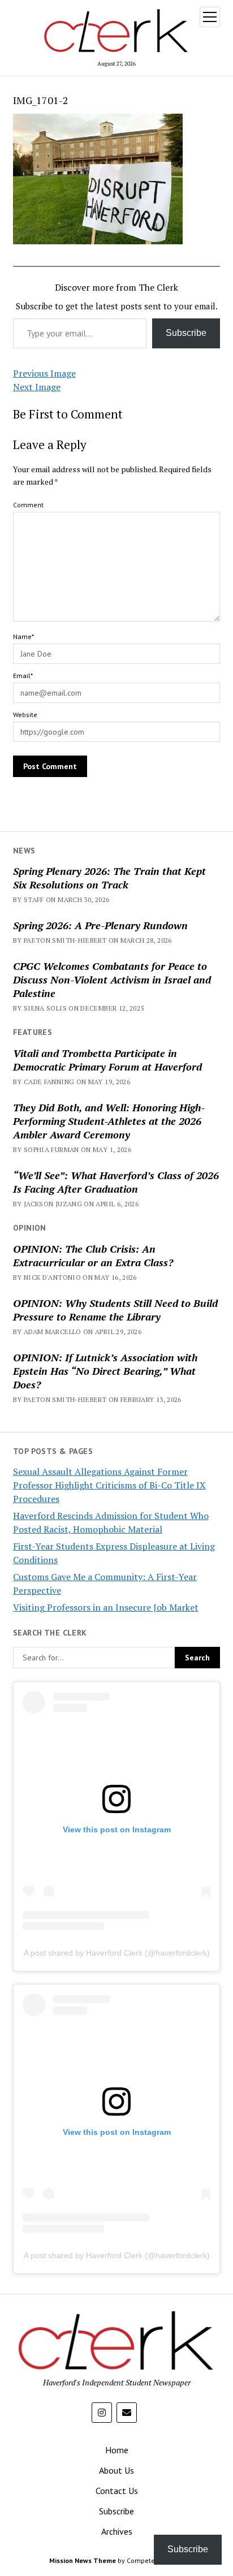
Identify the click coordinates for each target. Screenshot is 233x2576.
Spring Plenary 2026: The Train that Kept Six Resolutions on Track (109, 878)
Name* (23, 637)
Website (25, 715)
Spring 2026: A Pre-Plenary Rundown (100, 925)
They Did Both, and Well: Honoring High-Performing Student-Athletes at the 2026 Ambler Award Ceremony (109, 1121)
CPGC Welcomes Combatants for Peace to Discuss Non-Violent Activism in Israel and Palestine (112, 980)
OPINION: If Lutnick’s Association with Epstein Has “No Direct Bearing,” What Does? (105, 1371)
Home (117, 2450)
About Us (116, 2470)
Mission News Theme (83, 2560)
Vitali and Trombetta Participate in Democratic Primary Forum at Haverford (107, 1060)
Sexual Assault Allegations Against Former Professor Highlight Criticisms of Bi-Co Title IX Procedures (109, 1485)
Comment (28, 505)
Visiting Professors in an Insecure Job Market (106, 1607)
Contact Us (117, 2491)
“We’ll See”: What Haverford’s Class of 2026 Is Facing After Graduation (116, 1182)
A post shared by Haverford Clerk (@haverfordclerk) (117, 1953)
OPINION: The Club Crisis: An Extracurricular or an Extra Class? (93, 1255)
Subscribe (186, 333)
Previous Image (44, 373)
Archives (117, 2531)
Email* (23, 676)
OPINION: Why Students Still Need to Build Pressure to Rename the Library (115, 1310)
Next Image (37, 387)
